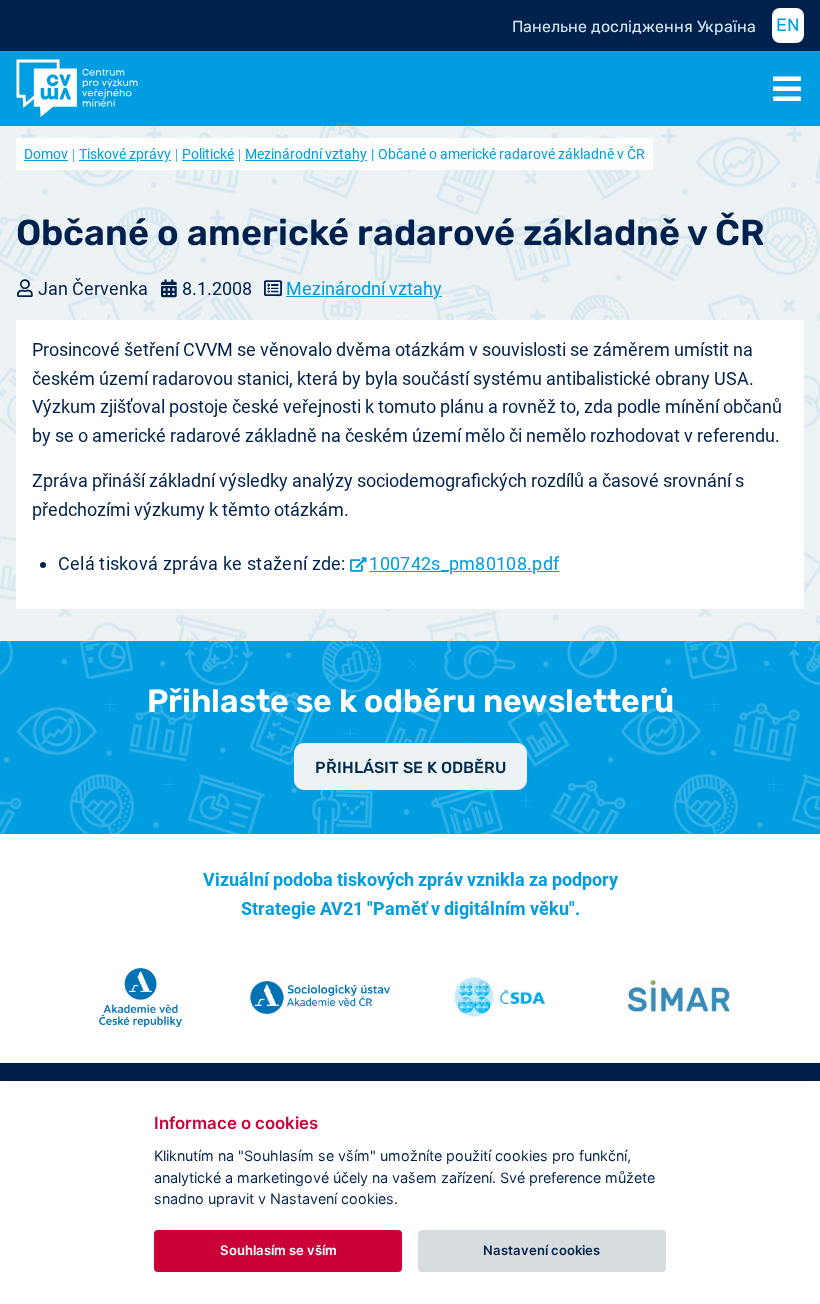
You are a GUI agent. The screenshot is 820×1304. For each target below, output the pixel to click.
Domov (46, 154)
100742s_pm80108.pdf (464, 563)
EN (788, 25)
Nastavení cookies (541, 1250)
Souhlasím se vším (278, 1250)
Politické (208, 154)
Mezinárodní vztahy (306, 154)
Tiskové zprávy (125, 154)
